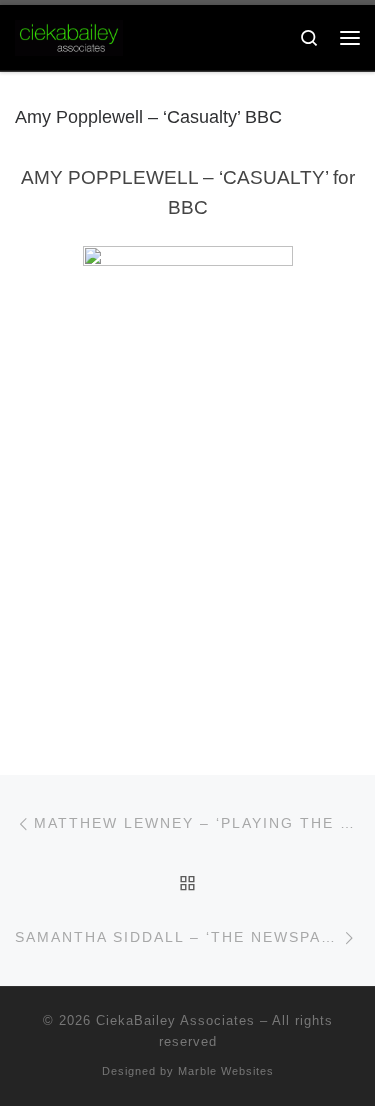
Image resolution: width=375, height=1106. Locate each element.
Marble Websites (226, 1071)
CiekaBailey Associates (175, 1020)
